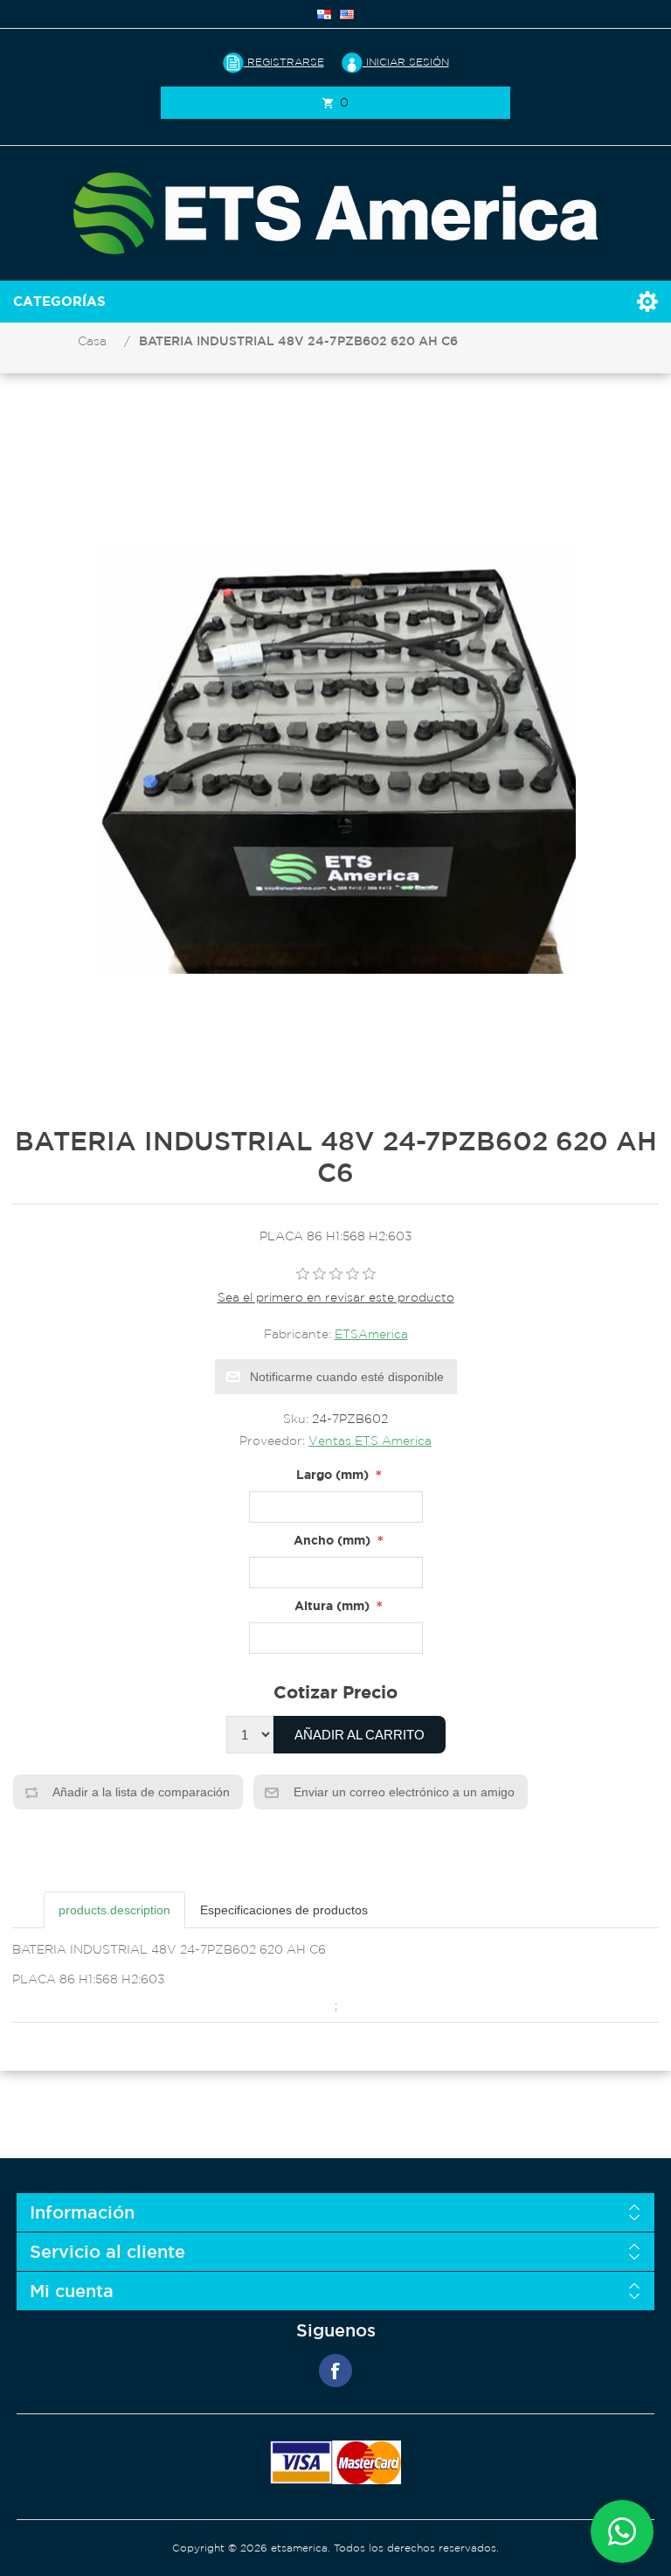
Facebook (335, 2371)
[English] (347, 14)
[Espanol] (324, 14)
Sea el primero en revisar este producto (336, 1297)
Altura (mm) (332, 1605)
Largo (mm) (332, 1474)
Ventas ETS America (370, 1441)
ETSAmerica (371, 1334)
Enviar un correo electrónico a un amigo (402, 1792)
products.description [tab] (114, 1910)
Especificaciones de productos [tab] (284, 1910)
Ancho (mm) (332, 1540)
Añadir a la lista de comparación (140, 1792)
